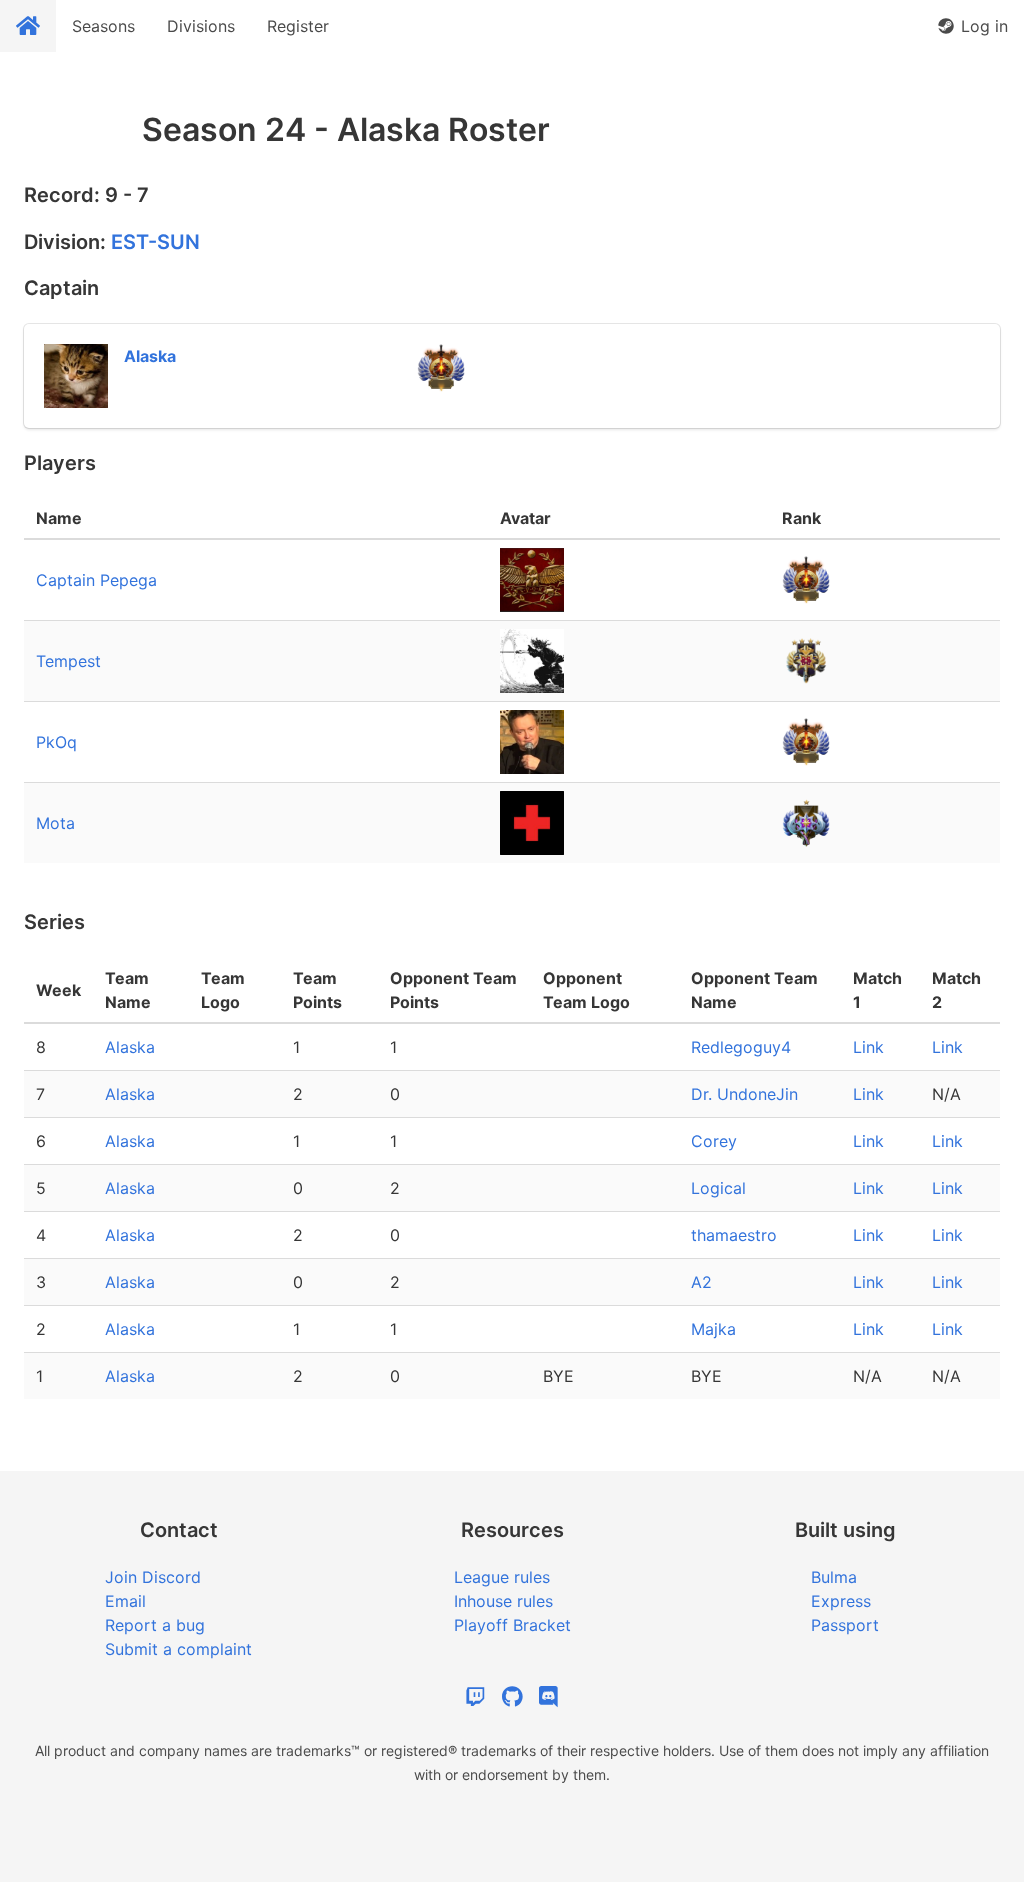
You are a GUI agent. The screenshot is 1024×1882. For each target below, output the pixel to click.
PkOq (56, 742)
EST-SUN (155, 242)
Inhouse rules (503, 1601)
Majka (713, 1329)
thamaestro (734, 1235)
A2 (701, 1282)
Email (125, 1601)
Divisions (201, 26)
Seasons (103, 26)
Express (841, 1601)
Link (868, 1047)
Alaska (130, 1047)
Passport (845, 1625)
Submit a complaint (178, 1649)
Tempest (68, 661)
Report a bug (155, 1625)
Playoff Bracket (512, 1625)
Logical (718, 1188)
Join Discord (153, 1577)
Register (298, 26)
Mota (55, 823)
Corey (714, 1141)
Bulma (834, 1577)
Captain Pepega (96, 580)
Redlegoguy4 (741, 1047)
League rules (502, 1577)
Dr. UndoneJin (744, 1094)
